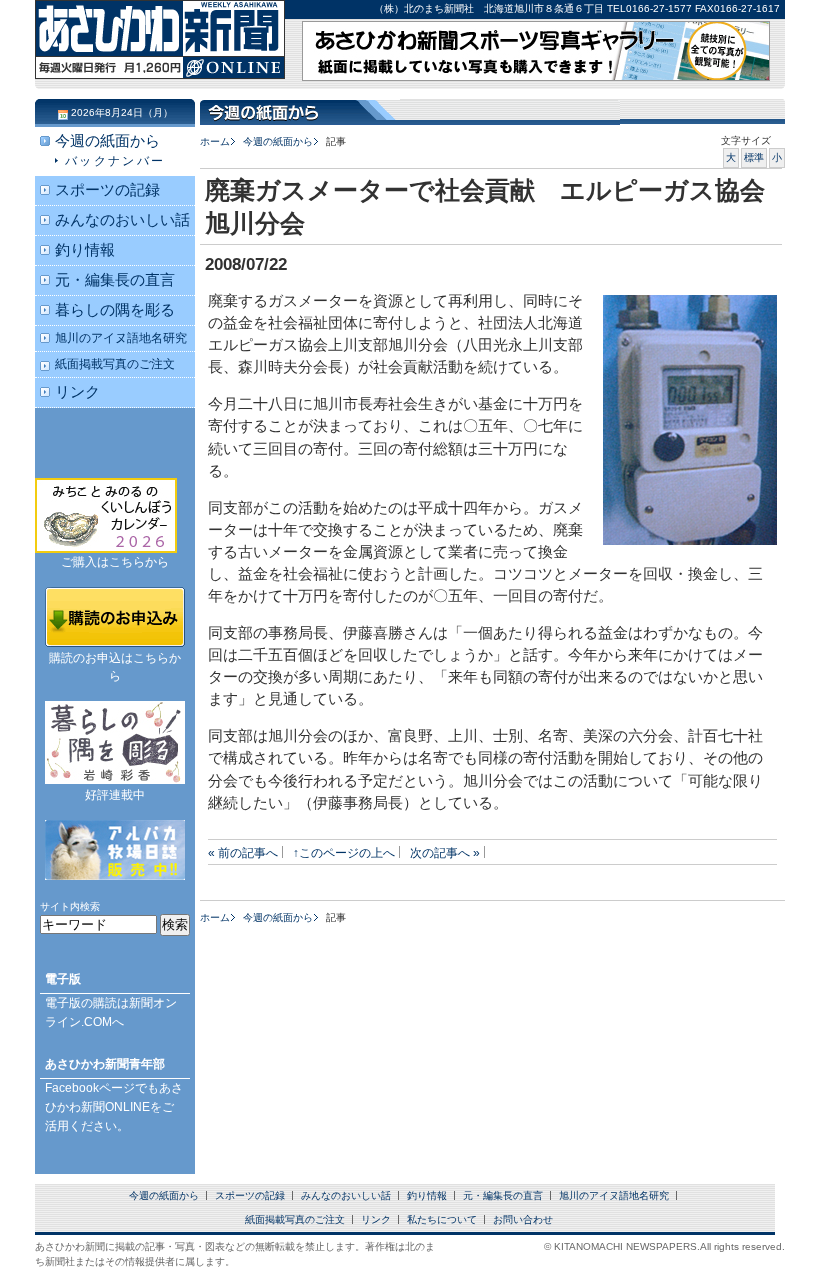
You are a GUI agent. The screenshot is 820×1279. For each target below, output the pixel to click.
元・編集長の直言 (115, 280)
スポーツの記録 (107, 190)
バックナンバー (115, 160)
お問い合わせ (523, 1219)
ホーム (215, 141)
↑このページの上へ (344, 852)
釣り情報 (85, 250)
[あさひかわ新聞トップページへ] (160, 60)
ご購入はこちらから (115, 562)
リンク (77, 392)
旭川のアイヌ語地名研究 (121, 337)
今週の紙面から (278, 141)
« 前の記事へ (243, 852)
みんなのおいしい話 (122, 220)
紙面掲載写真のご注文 (115, 363)
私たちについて (442, 1219)
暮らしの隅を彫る (115, 310)
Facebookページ (90, 1088)
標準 (754, 157)
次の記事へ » (445, 852)
